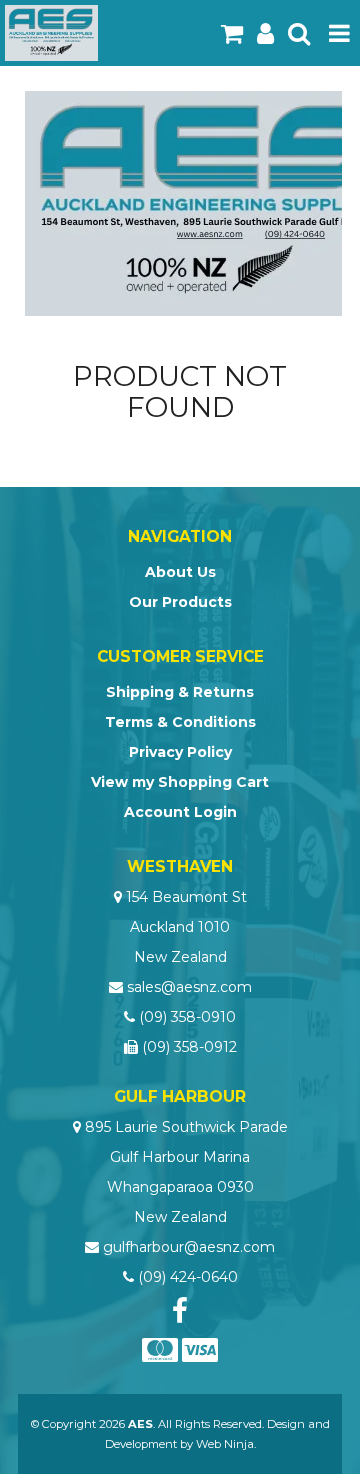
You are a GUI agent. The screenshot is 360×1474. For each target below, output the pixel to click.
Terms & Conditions (180, 722)
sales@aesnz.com (189, 987)
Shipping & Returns (180, 692)
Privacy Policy (180, 752)
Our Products (180, 602)
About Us (180, 572)
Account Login (180, 812)
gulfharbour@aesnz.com (189, 1247)
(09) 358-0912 (189, 1047)
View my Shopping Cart (180, 782)
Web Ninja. (226, 1444)
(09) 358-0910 (187, 1017)
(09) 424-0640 (188, 1277)
